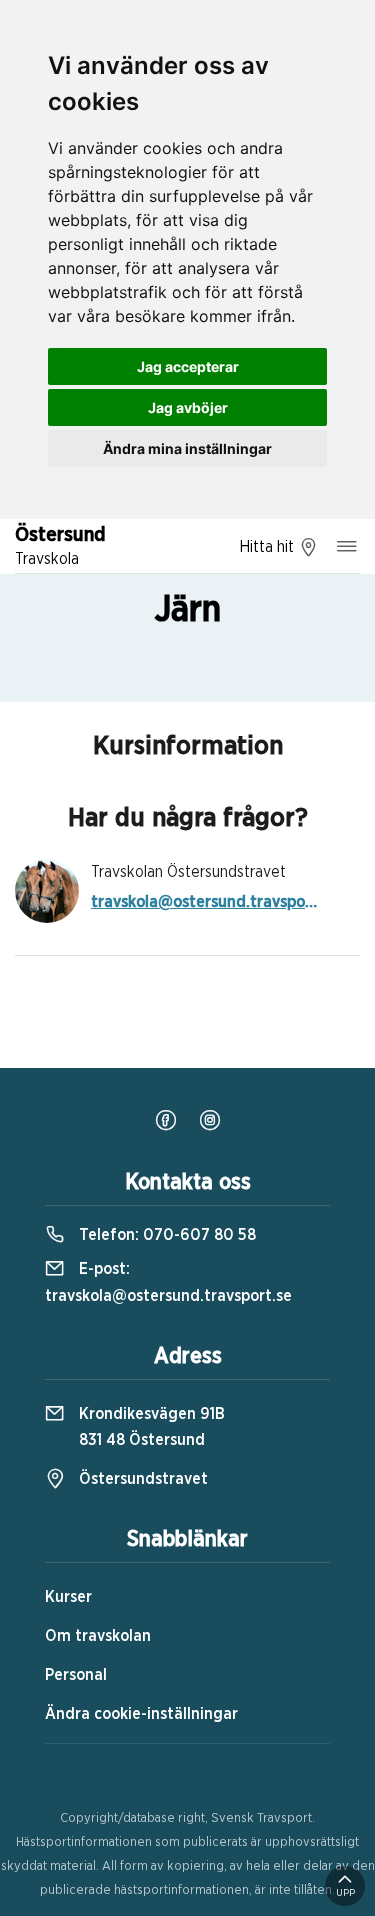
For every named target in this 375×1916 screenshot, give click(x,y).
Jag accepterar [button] (188, 366)
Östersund (60, 546)
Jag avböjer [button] (188, 407)
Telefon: (165, 1235)
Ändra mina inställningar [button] (187, 448)
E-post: (168, 1282)
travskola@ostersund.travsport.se (206, 902)
